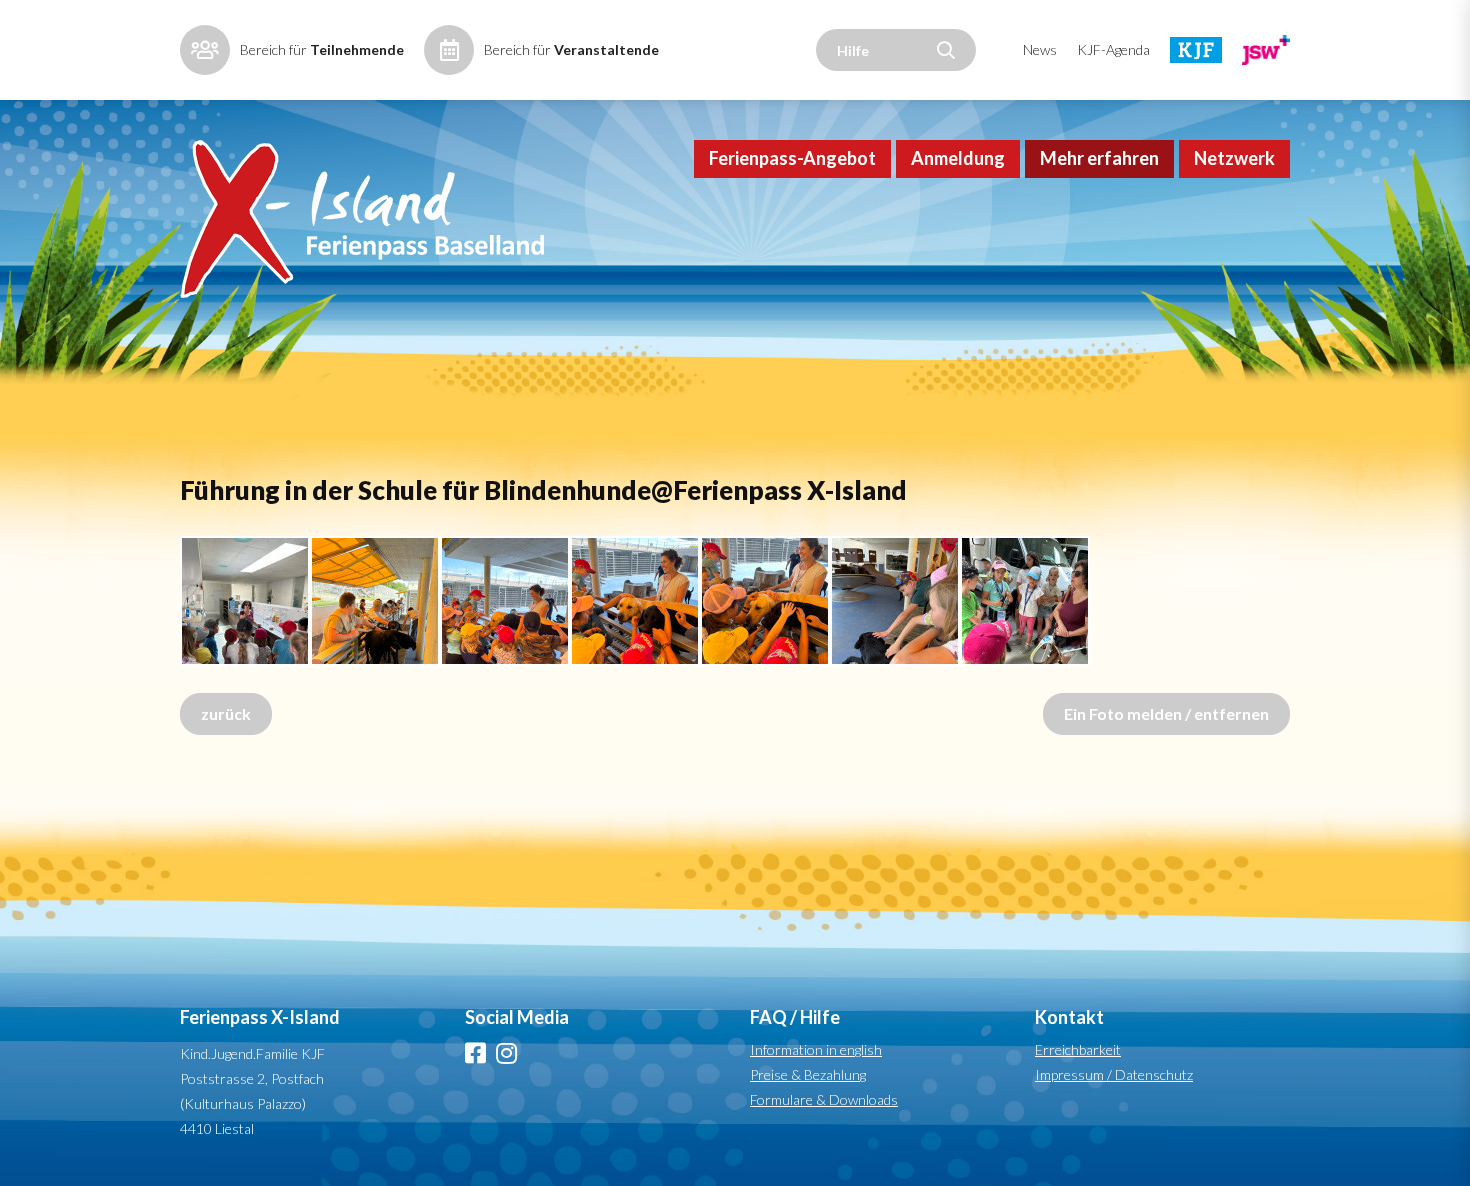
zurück (226, 713)
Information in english (816, 1049)
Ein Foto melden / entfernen (1166, 713)
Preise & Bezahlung (808, 1074)
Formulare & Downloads (824, 1099)
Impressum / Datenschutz (1114, 1074)
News (1040, 49)
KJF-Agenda (1113, 49)
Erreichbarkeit (1078, 1049)
